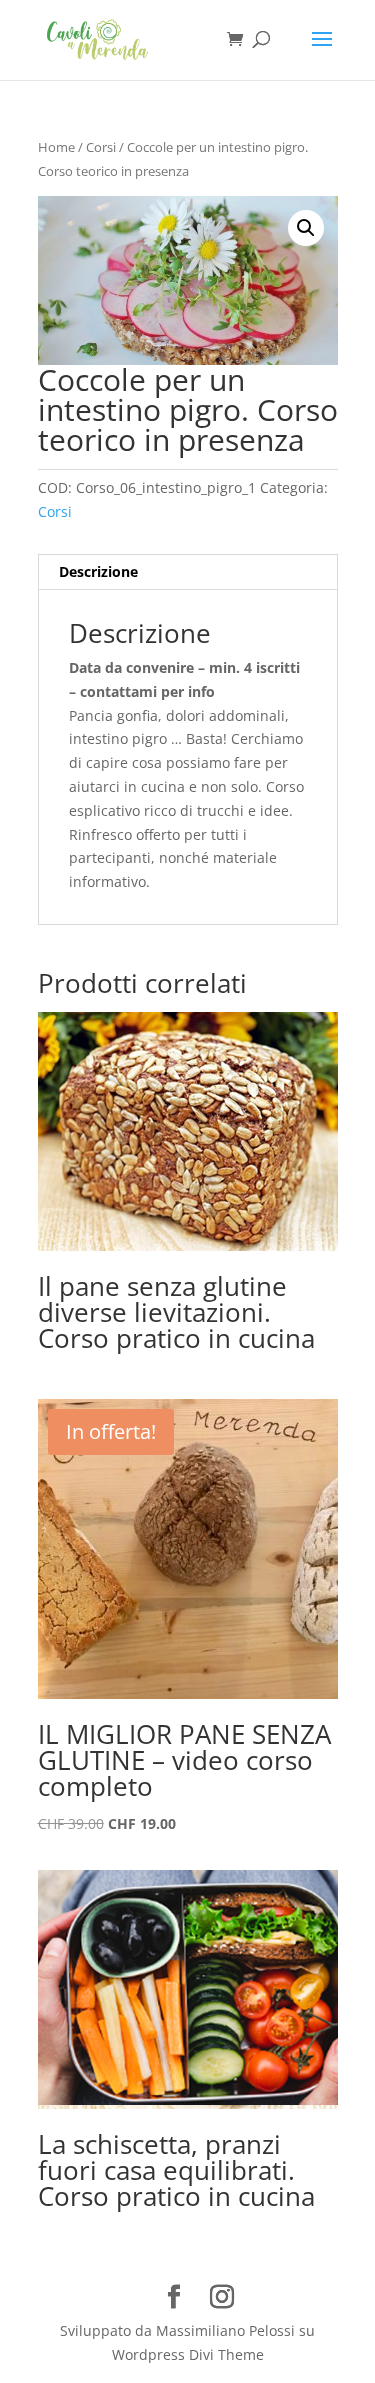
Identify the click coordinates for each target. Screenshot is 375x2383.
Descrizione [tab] (98, 571)
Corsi (101, 147)
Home (56, 147)
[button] (306, 228)
